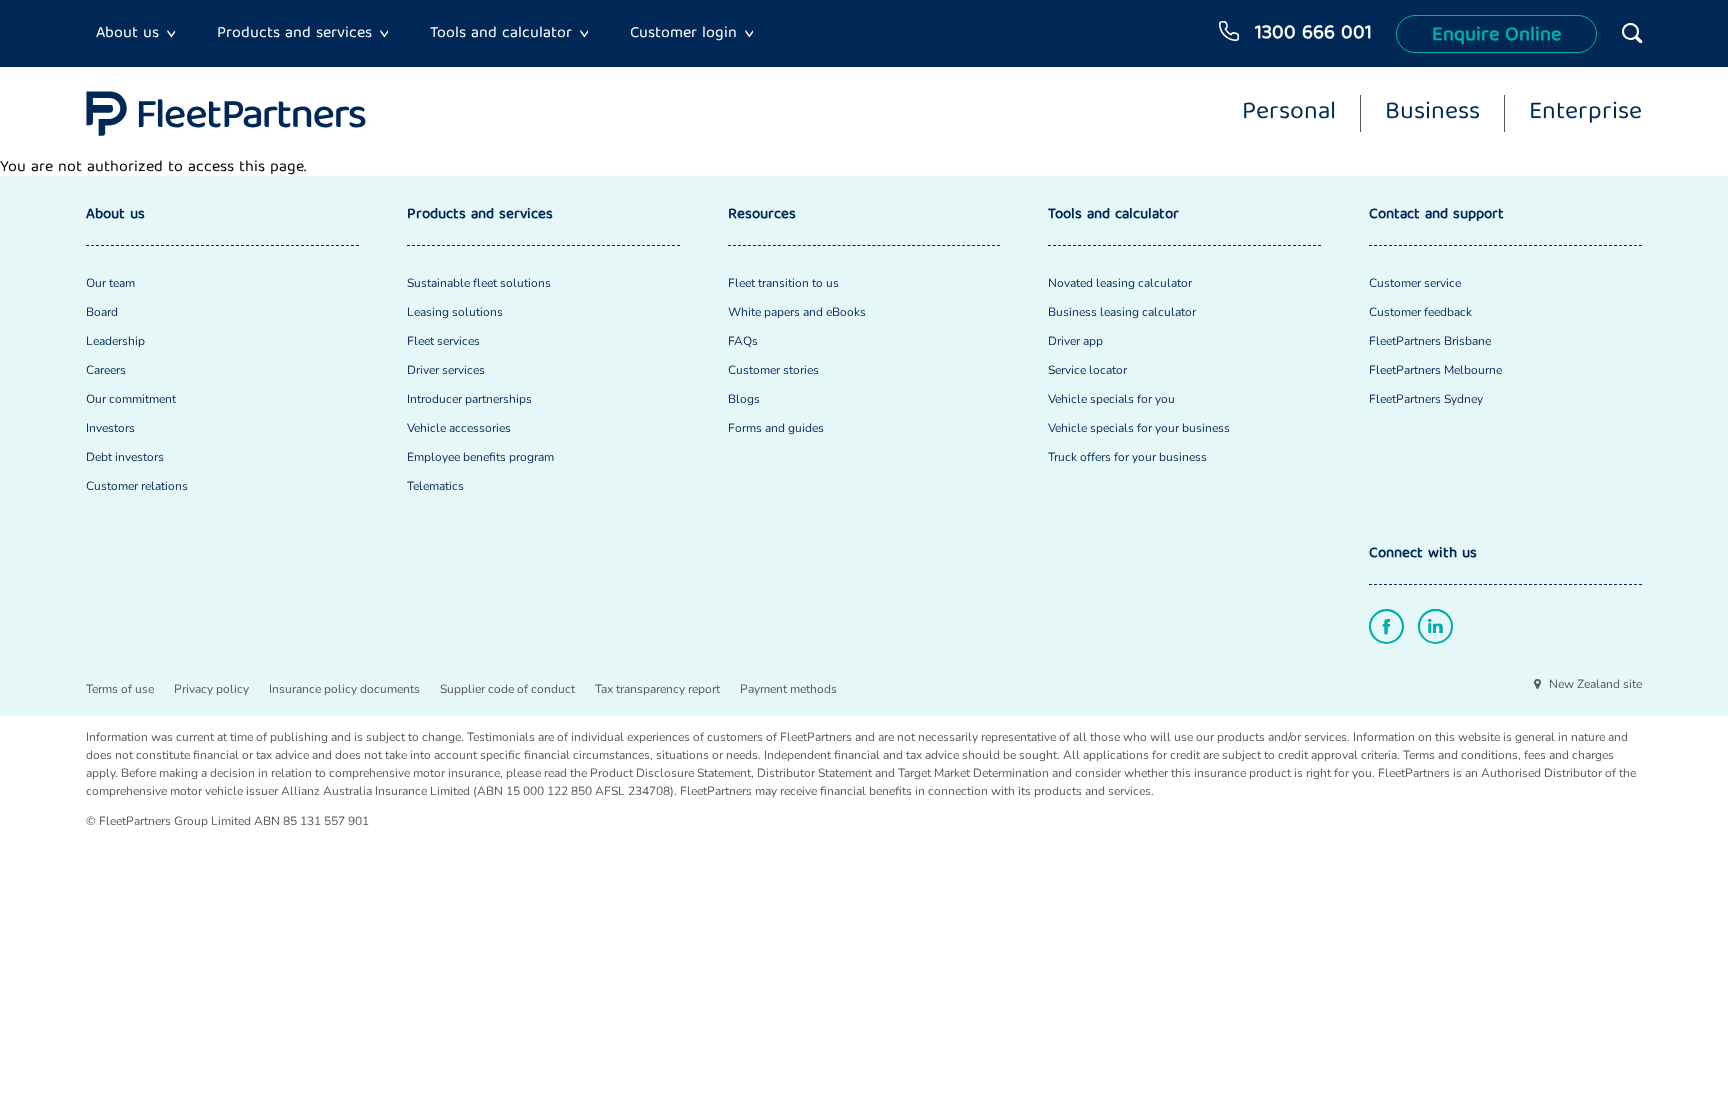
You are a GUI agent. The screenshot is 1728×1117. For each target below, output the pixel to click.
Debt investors (125, 457)
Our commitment (131, 399)
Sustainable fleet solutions (479, 283)
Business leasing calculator (1122, 312)
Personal (1289, 114)
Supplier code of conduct (507, 689)
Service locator (1087, 370)
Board (102, 312)
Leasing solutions (455, 312)
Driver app (1075, 341)
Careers (106, 370)
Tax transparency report (657, 689)
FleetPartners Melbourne (1435, 370)
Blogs (744, 399)
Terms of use (120, 689)
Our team (110, 283)
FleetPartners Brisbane (1430, 341)
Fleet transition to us (783, 283)
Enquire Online (1496, 35)
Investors (110, 428)
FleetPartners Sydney (1426, 399)
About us (127, 34)
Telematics (435, 486)
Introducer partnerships (469, 399)
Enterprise (1585, 114)
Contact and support (1436, 215)
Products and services (294, 34)
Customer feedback (1420, 312)
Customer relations (137, 486)
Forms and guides (776, 428)
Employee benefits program (480, 457)
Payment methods (788, 689)
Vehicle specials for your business (1139, 428)
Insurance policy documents (344, 689)
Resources (762, 215)
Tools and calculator (501, 34)
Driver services (446, 370)
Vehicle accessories (459, 428)
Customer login (683, 34)
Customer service (1415, 283)
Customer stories (773, 370)
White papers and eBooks (797, 312)
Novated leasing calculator (1120, 283)
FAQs (743, 341)
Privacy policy (211, 689)
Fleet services (443, 341)
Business (1432, 114)
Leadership (115, 341)
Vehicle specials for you (1111, 399)
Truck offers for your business (1127, 457)
